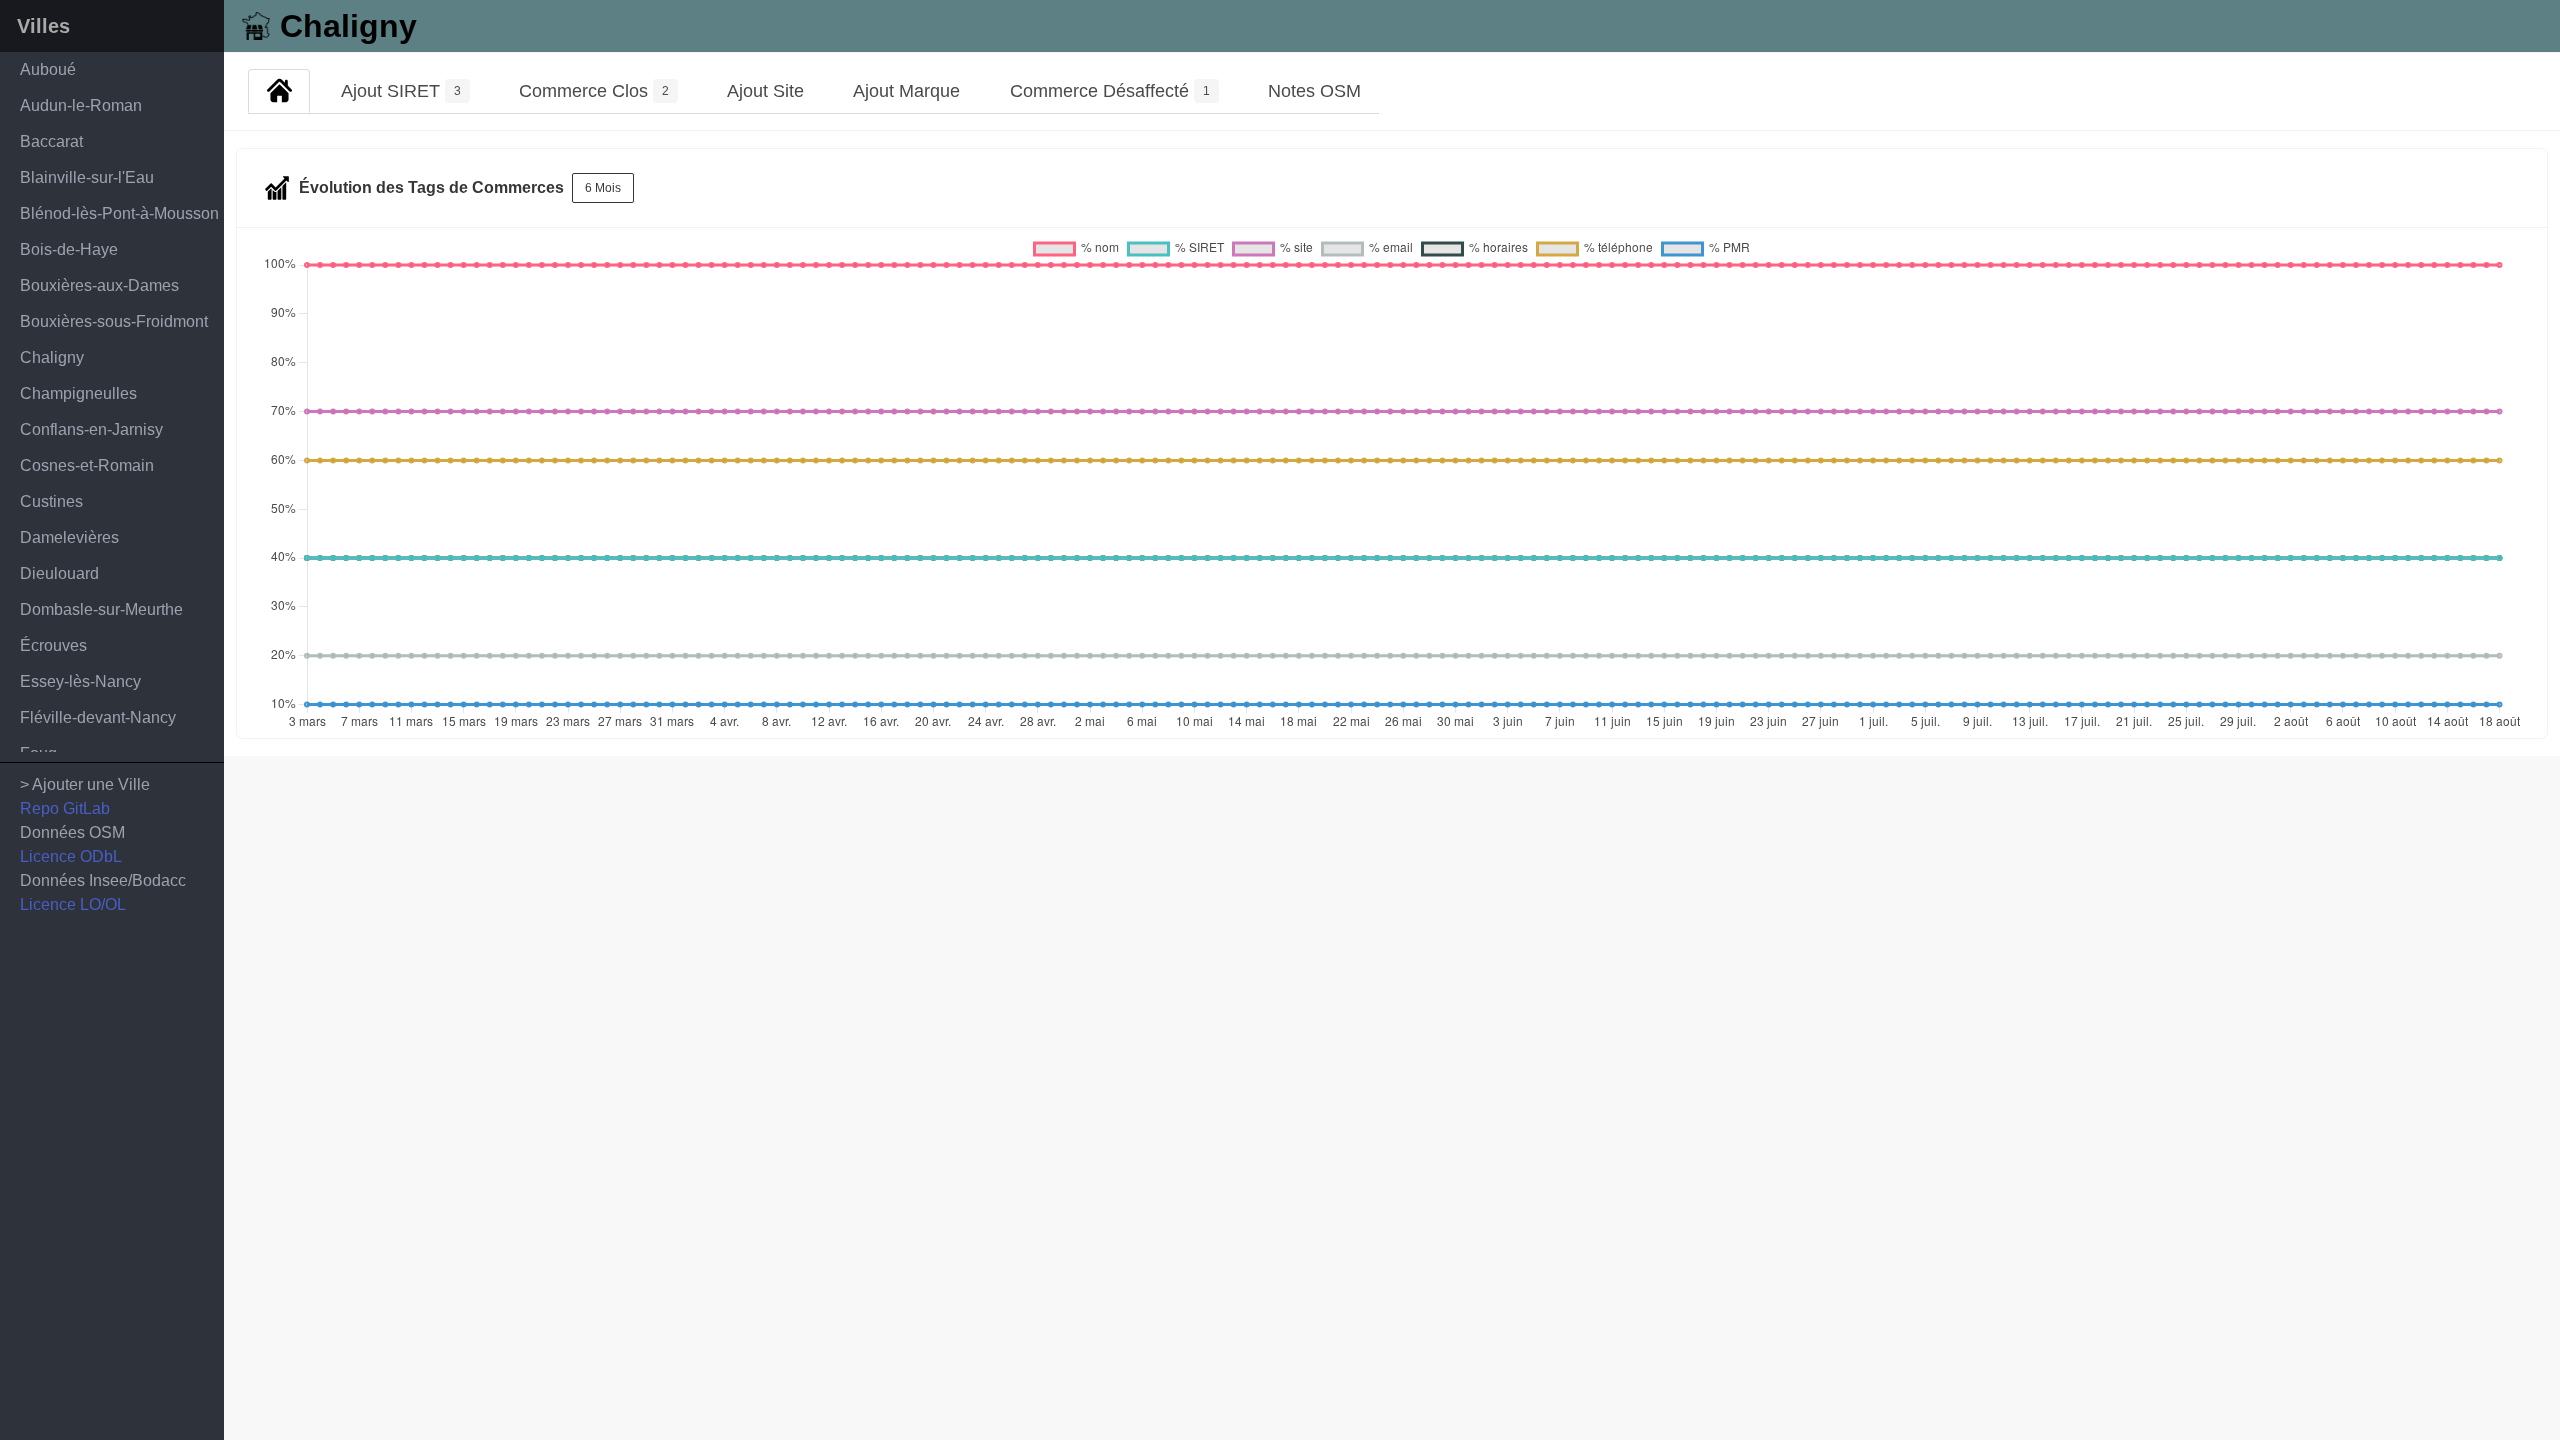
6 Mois (603, 188)
